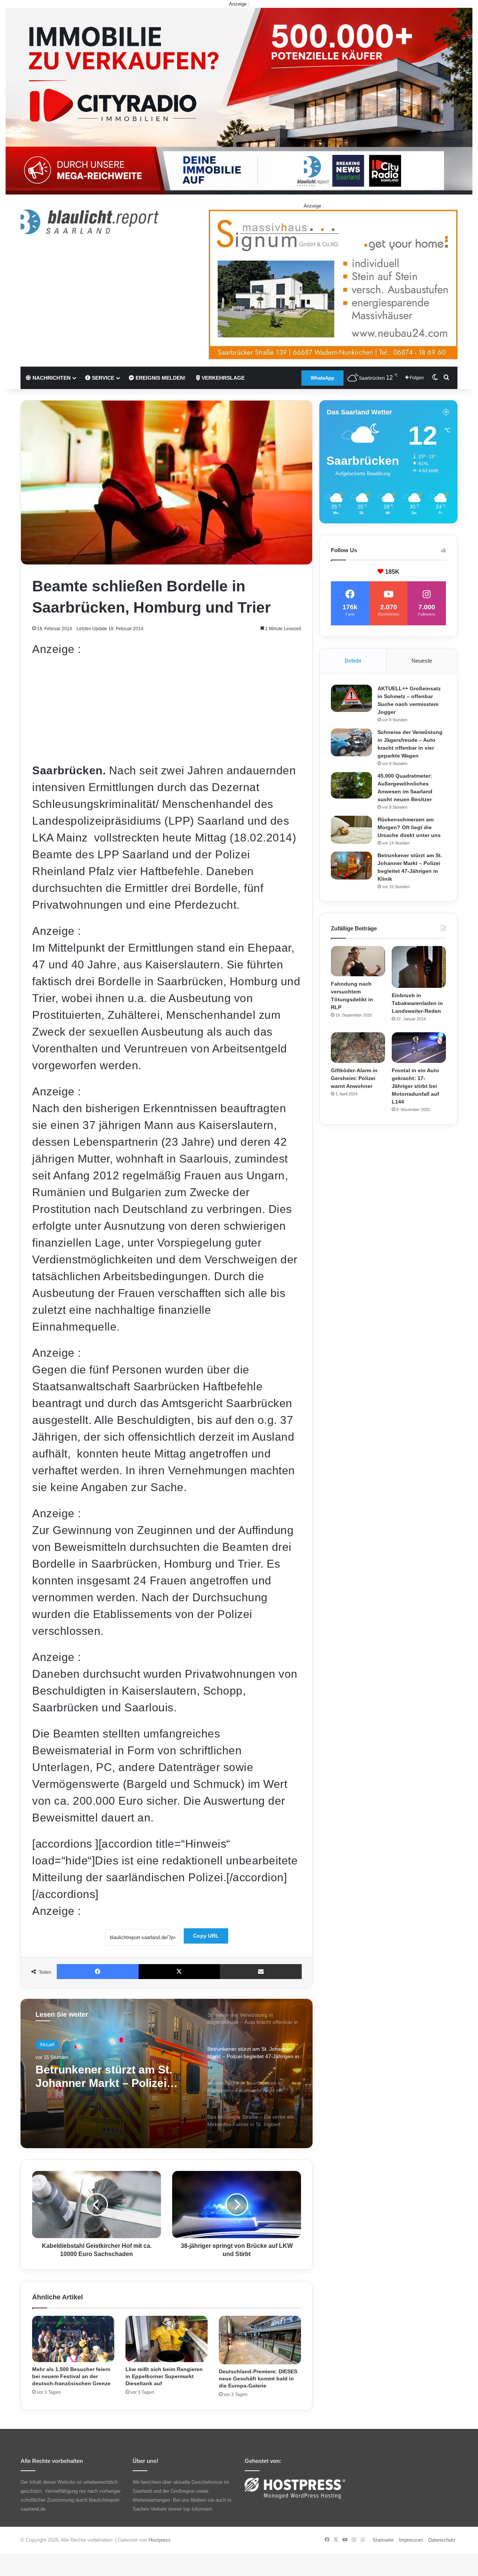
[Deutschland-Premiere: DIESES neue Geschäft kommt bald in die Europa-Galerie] (260, 2340)
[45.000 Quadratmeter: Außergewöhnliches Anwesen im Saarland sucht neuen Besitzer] (351, 785)
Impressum (411, 2540)
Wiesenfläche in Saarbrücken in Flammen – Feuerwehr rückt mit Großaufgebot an (113, 2077)
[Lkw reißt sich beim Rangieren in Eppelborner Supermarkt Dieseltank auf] (167, 2339)
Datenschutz (442, 2540)
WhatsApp (322, 378)
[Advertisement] (167, 710)
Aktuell (47, 2045)
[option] (167, 2073)
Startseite (383, 2540)
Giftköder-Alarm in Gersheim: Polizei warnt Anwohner (354, 1078)
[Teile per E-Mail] (261, 1972)
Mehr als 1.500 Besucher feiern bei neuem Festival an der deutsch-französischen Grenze (71, 2376)
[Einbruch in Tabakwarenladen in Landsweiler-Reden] (419, 967)
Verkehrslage (222, 378)
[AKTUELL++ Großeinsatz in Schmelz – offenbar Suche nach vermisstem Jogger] (351, 698)
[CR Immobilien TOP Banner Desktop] (239, 101)
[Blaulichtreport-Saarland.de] (90, 222)
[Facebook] (98, 1972)
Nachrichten (51, 378)
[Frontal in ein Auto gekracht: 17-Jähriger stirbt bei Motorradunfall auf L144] (419, 1048)
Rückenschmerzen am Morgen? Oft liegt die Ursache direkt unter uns (409, 827)
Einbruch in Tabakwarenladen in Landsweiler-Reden (417, 1003)
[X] (179, 1972)
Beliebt (353, 661)
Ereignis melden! (160, 378)
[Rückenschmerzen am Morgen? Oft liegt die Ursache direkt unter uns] (351, 830)
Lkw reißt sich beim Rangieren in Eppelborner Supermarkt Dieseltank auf (164, 2376)
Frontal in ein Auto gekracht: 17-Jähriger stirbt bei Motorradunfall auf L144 (415, 1086)
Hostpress (160, 2540)
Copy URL (206, 1936)
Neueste (422, 661)
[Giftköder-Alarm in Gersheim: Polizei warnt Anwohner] (358, 1048)
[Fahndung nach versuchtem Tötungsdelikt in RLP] (358, 961)
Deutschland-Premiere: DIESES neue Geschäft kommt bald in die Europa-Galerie (258, 2379)
